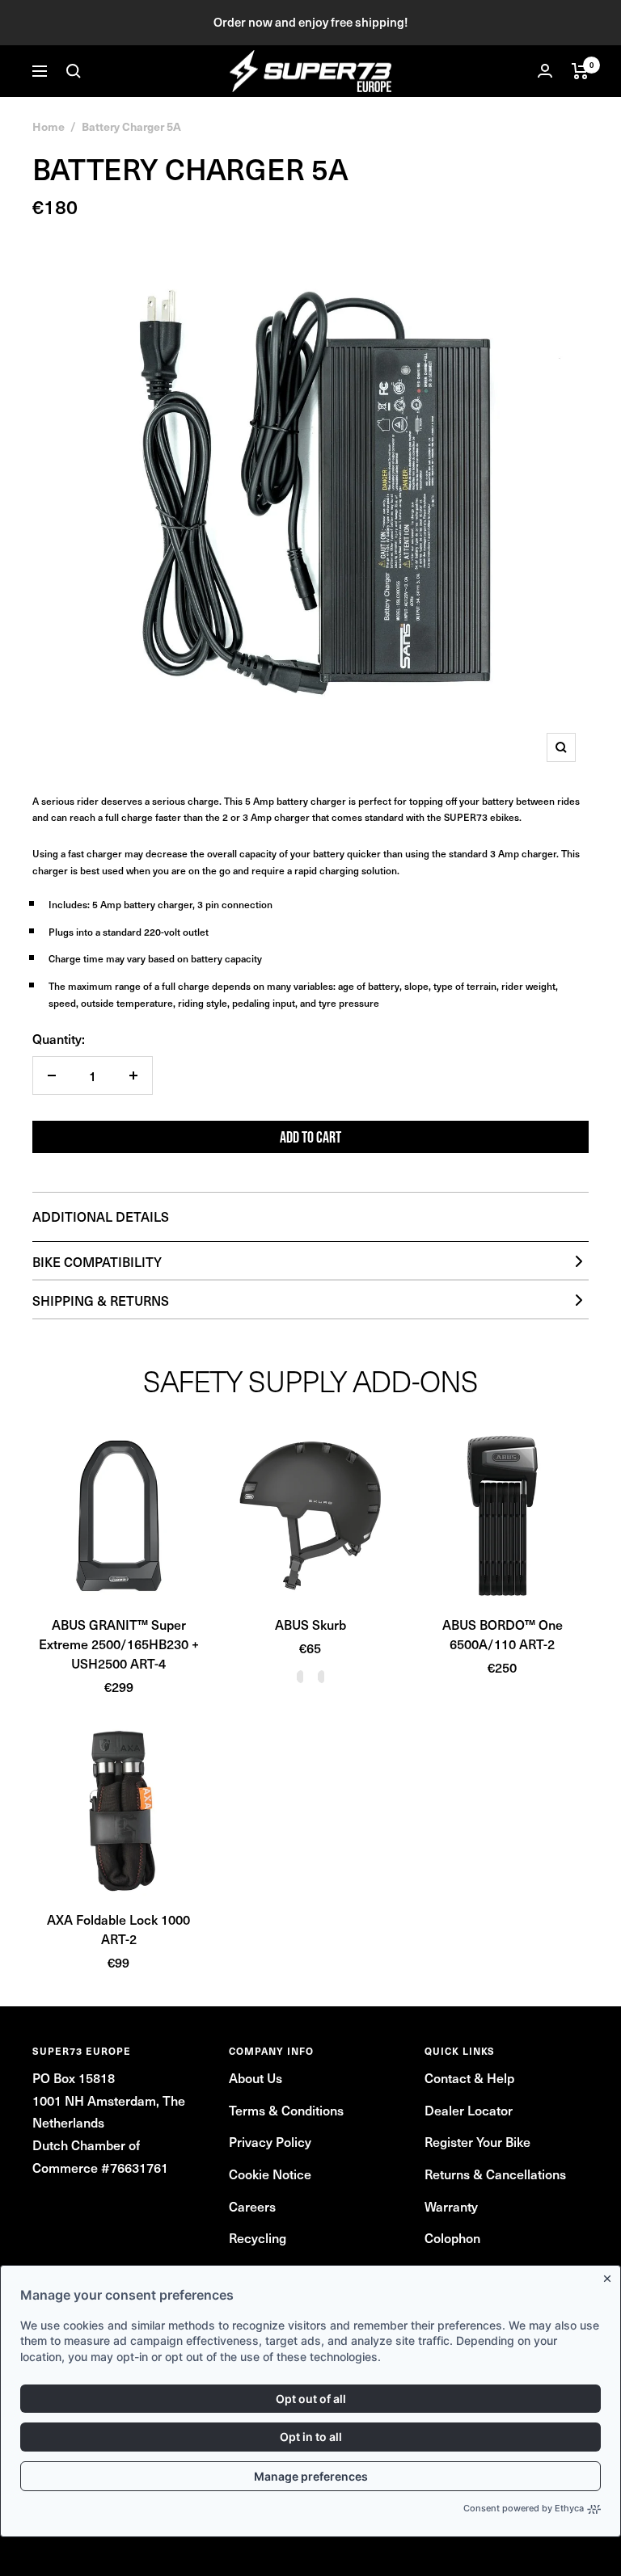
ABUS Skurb (310, 1624)
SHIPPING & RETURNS (101, 1300)
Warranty (451, 2206)
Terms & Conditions (286, 2110)
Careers (252, 2206)
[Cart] (580, 71)
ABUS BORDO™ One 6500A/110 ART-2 (503, 1634)
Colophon (452, 2237)
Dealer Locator (469, 2110)
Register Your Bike (477, 2141)
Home (49, 126)
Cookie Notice (270, 2174)
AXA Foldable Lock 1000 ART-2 (118, 1929)
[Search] (74, 71)
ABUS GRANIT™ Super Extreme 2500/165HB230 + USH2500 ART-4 (119, 1644)
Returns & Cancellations (495, 2174)
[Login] (545, 71)
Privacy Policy (270, 2141)
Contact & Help (469, 2077)
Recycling (258, 2237)
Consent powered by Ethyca (524, 2508)
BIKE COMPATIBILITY (97, 1261)
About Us (256, 2077)
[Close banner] (610, 2275)
